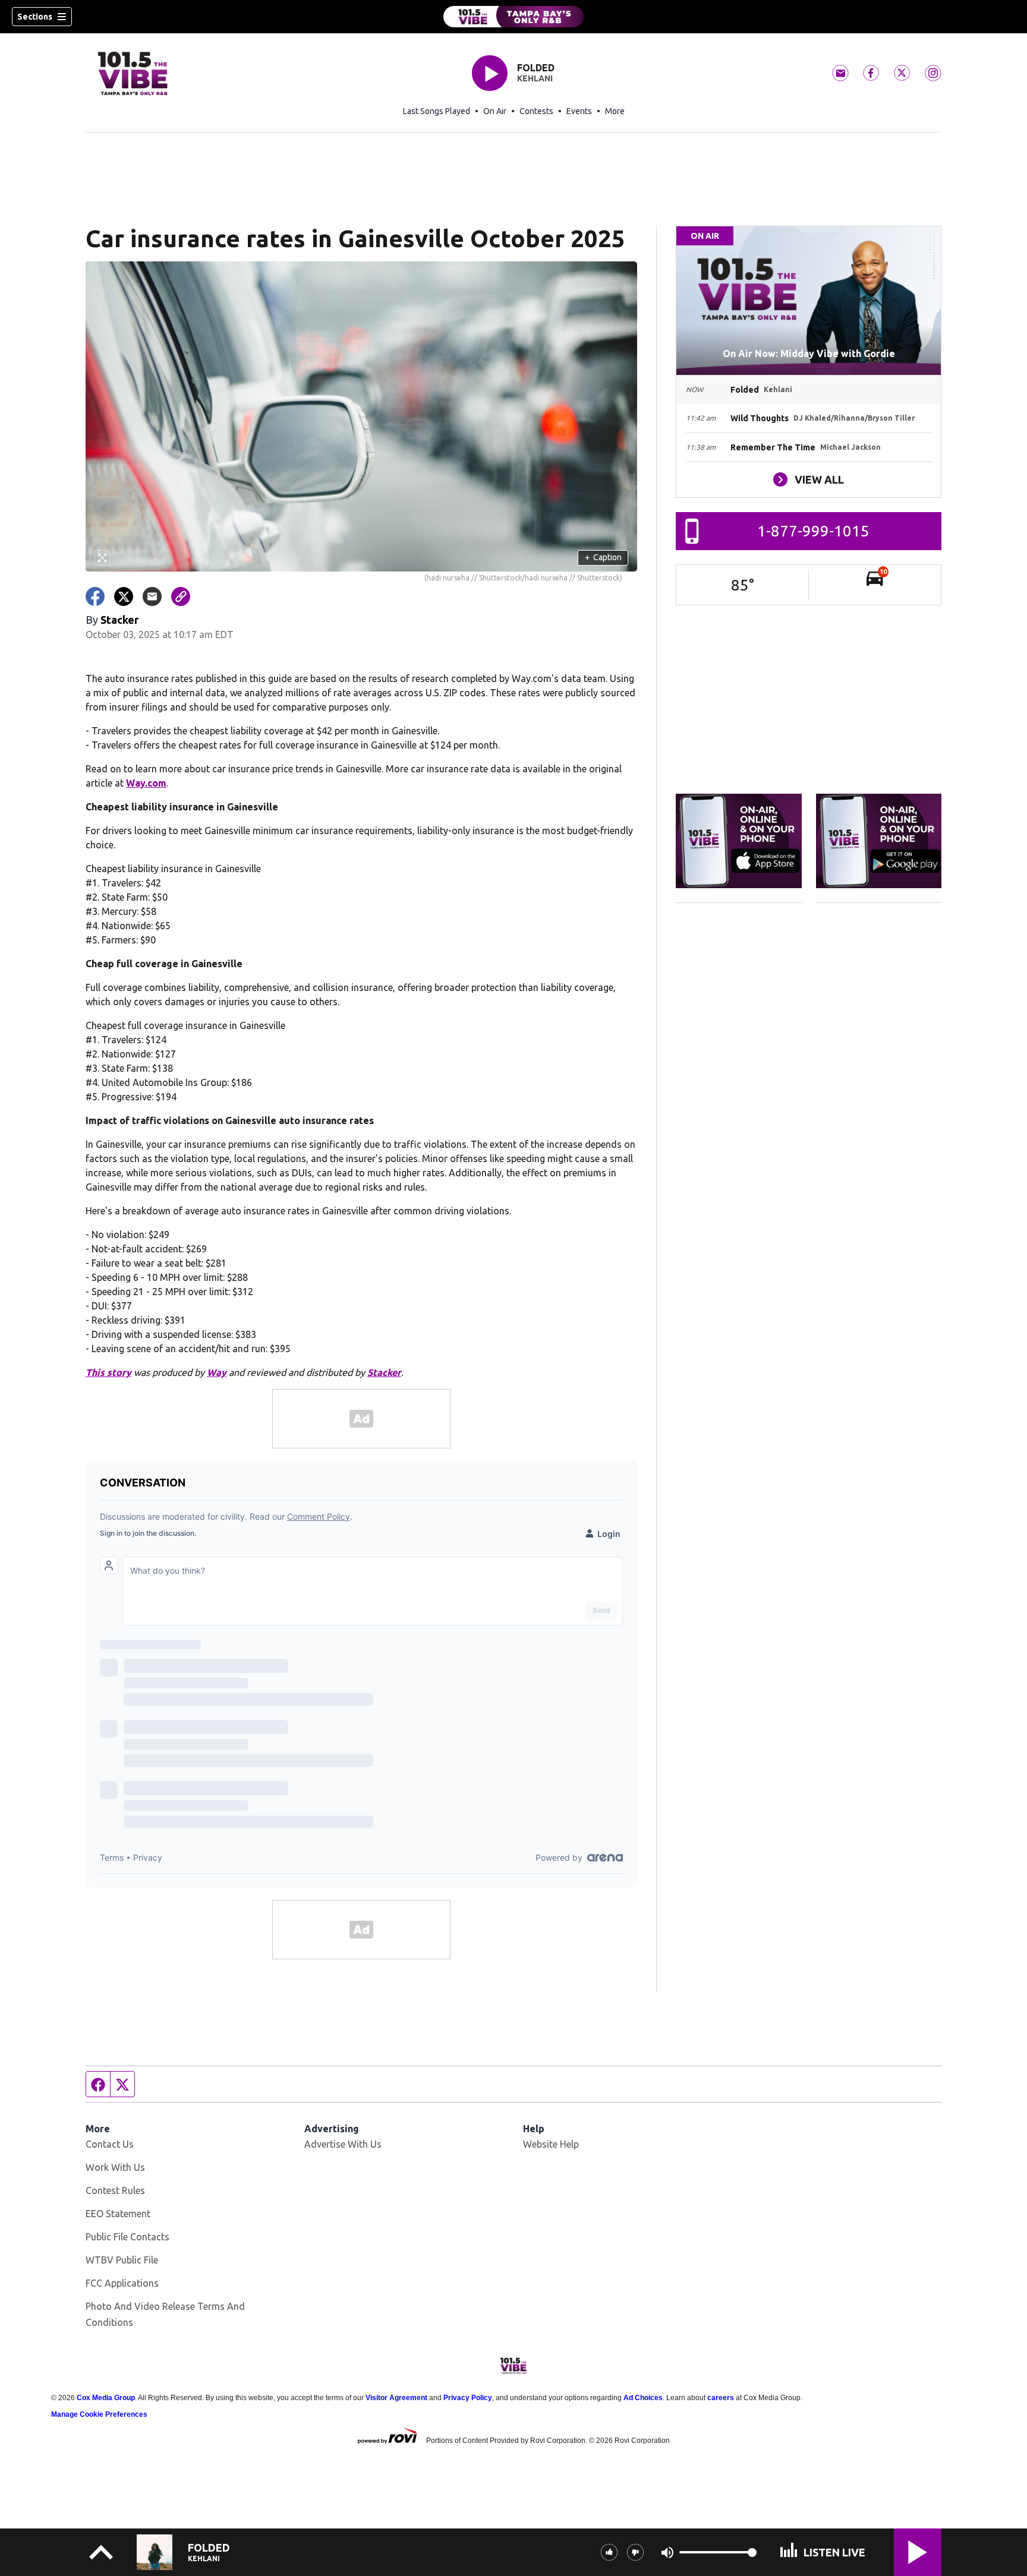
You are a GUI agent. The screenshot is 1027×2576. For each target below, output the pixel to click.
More (615, 111)
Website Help (551, 2144)
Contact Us (110, 2144)
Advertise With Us (343, 2144)
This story (108, 1372)
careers (721, 2398)
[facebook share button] (95, 596)
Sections (35, 17)
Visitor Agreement (396, 2398)
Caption (603, 557)
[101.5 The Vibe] (513, 17)
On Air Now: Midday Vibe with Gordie (809, 353)
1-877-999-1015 (813, 531)
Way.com (146, 783)
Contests (536, 111)
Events (579, 111)
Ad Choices (643, 2398)
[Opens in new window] (739, 841)
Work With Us (115, 2167)
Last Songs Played (437, 111)
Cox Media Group (106, 2398)
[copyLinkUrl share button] (181, 596)
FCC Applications (122, 2283)
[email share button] (152, 596)
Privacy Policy (468, 2398)
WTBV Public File (122, 2260)
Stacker (384, 1372)
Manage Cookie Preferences (99, 2414)
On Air (495, 111)
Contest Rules (115, 2190)
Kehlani (535, 78)
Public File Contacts (127, 2237)
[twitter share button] (124, 596)
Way (217, 1372)
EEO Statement (118, 2214)
